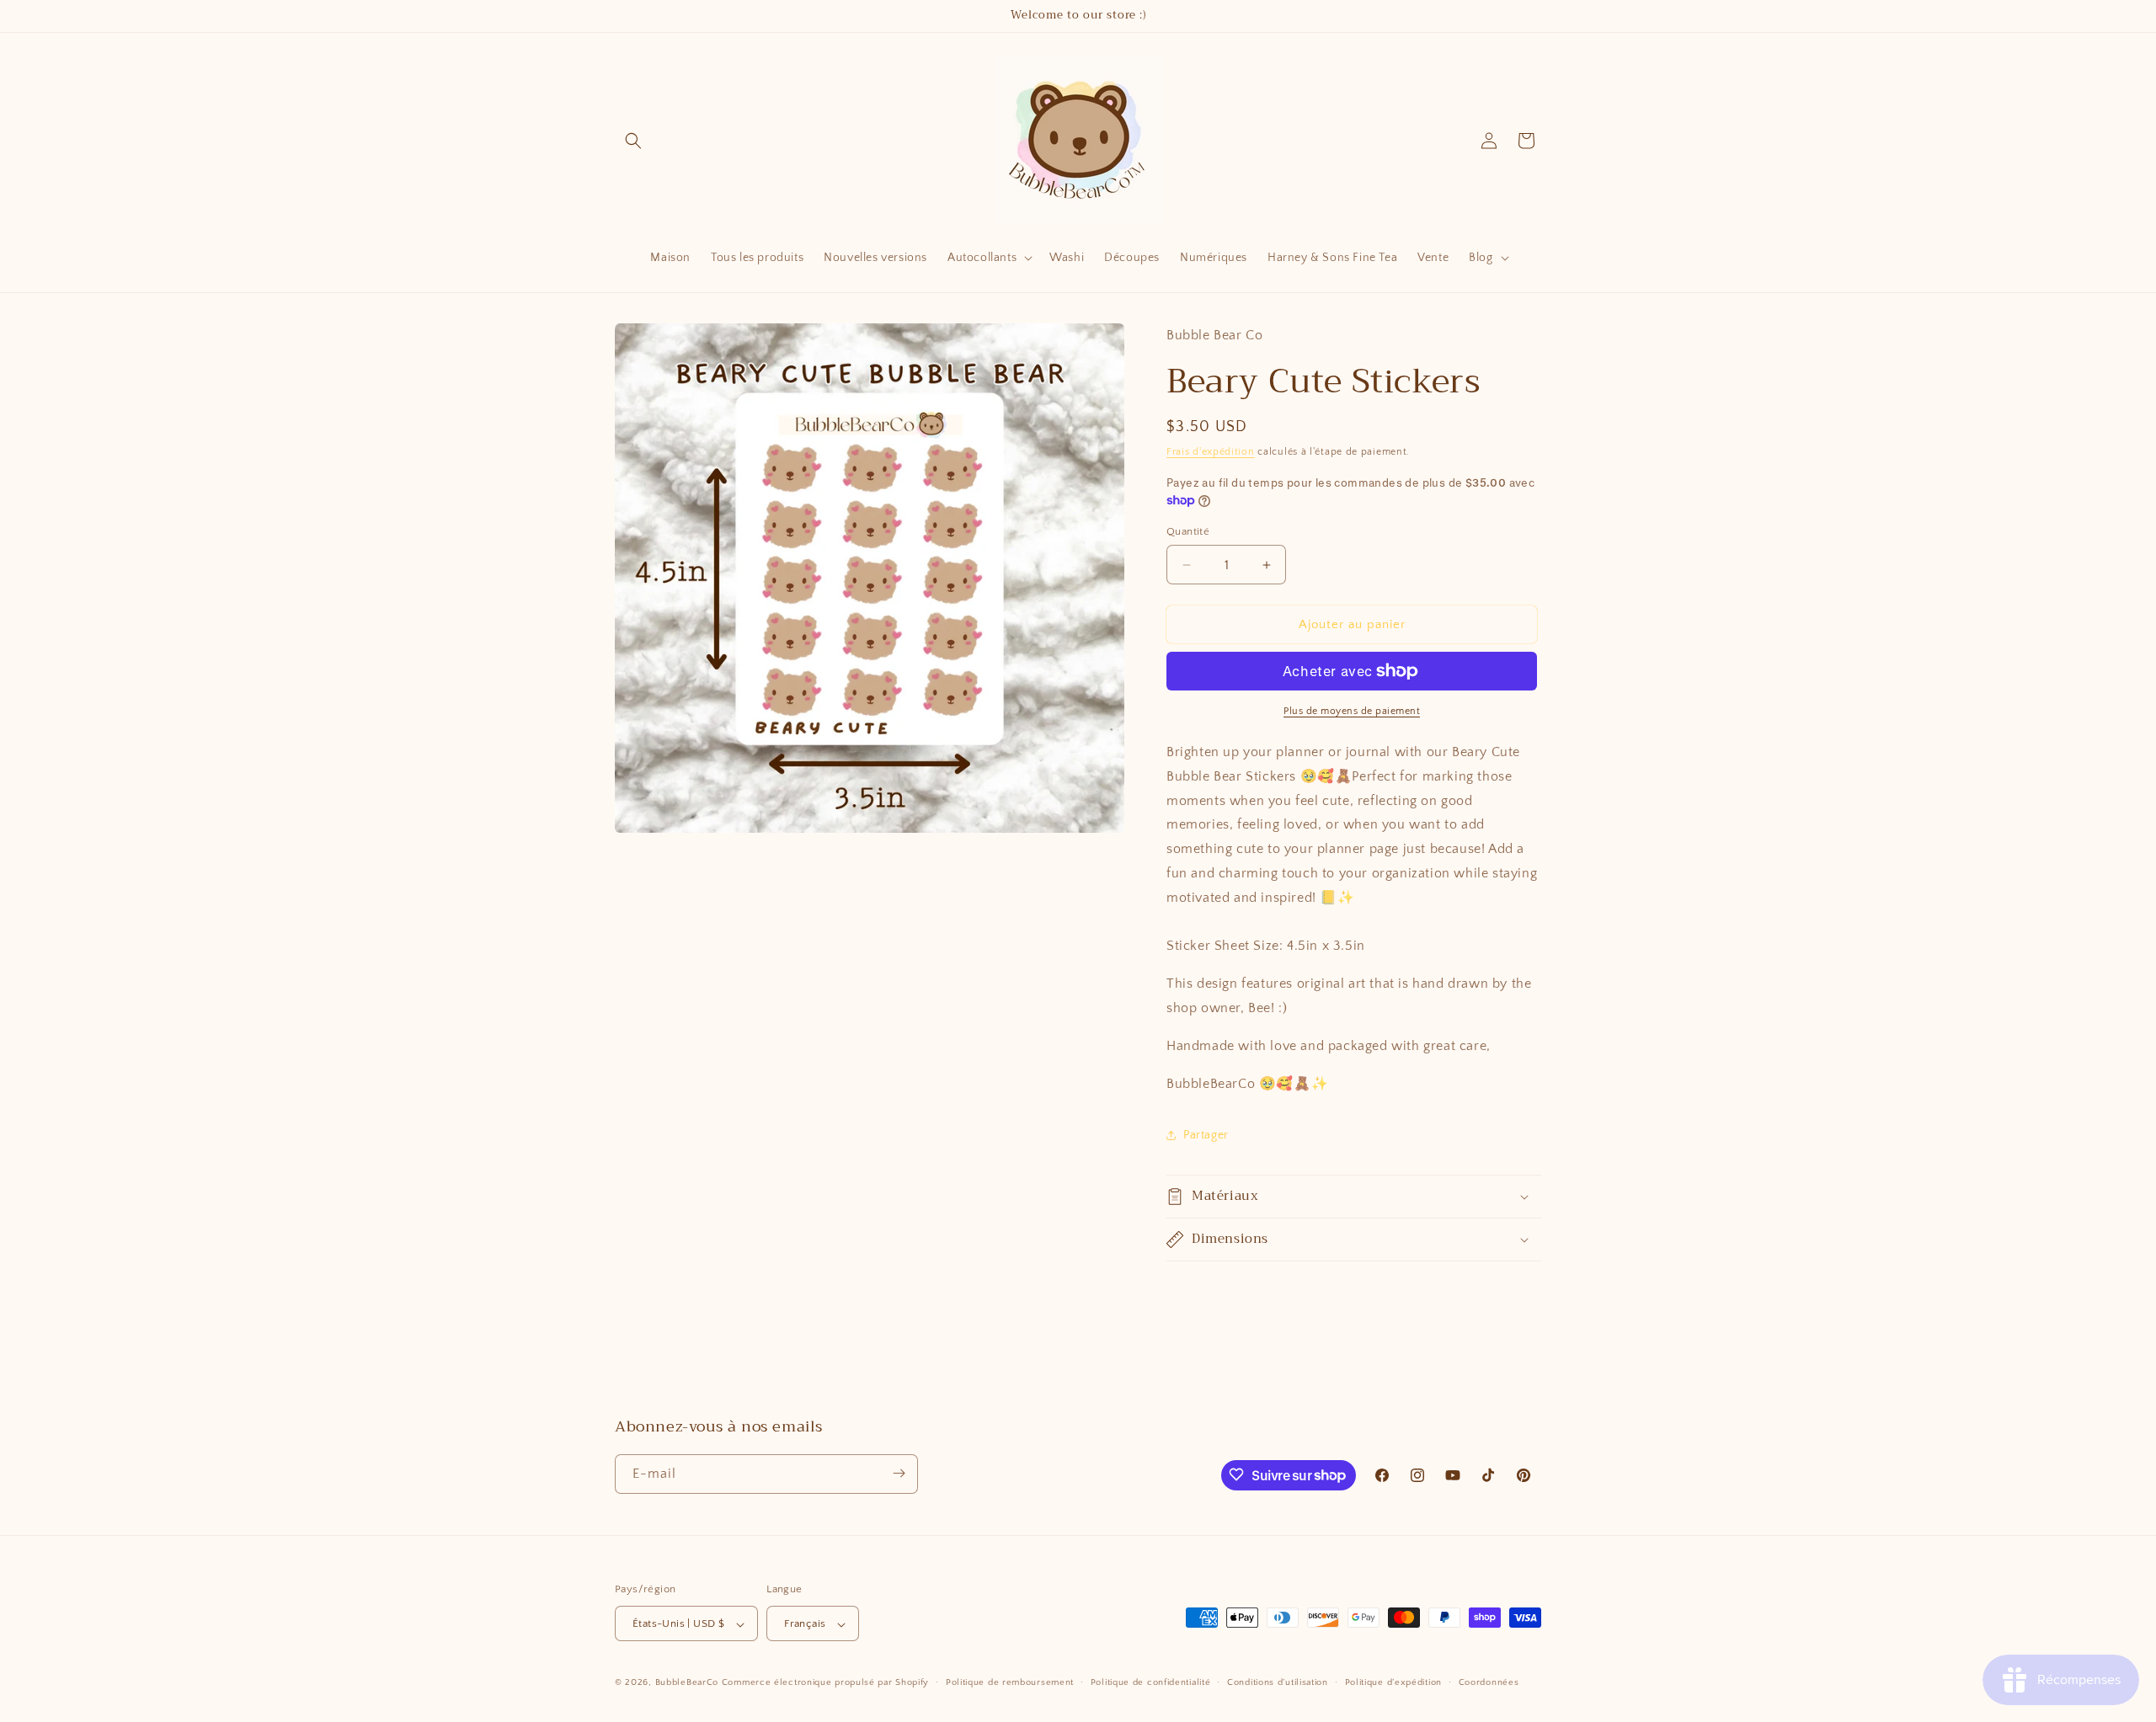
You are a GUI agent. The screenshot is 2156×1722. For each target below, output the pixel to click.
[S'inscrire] (899, 1473)
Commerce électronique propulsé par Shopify (825, 1683)
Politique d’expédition (1393, 1682)
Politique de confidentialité (1151, 1682)
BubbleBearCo (687, 1683)
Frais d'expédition (1211, 452)
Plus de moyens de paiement (1352, 711)
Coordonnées (1489, 1682)
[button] (633, 141)
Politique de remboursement (1010, 1682)
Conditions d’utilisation (1278, 1682)
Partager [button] (1206, 1135)
